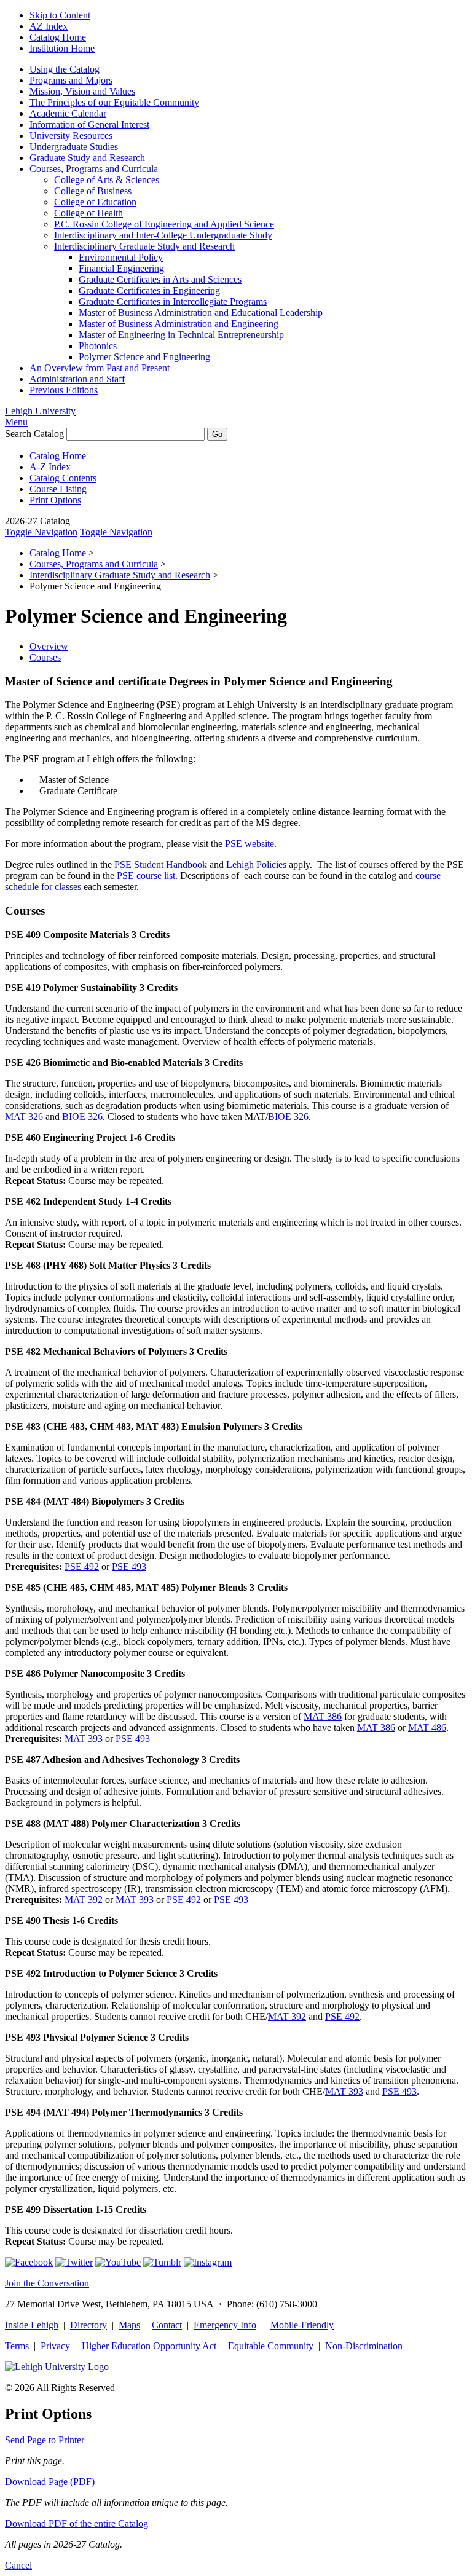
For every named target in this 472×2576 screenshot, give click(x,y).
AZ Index (49, 26)
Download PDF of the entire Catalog (77, 2523)
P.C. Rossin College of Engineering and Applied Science (164, 224)
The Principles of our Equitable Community (114, 102)
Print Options (55, 500)
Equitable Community (271, 2346)
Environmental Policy (121, 257)
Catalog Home (58, 37)
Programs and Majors (71, 80)
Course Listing (58, 489)
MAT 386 (323, 1716)
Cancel (18, 2565)
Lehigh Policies (256, 865)
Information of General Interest (89, 124)
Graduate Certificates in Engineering (149, 290)
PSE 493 (129, 1566)
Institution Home (62, 48)
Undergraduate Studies (74, 147)
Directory (88, 2325)
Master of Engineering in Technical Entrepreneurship (181, 335)
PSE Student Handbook (161, 865)
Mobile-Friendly (302, 2325)
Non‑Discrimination (364, 2346)
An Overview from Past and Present (100, 368)
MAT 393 (84, 1739)
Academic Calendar (68, 113)
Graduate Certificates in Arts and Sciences (160, 279)
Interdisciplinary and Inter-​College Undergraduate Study (163, 235)
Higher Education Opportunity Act (149, 2346)
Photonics (98, 346)
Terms (17, 2346)
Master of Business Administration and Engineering (179, 324)
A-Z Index (50, 467)
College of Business (93, 191)
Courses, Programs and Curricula (94, 169)
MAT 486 (427, 1727)
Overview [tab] (49, 646)
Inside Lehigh (32, 2325)
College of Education (95, 202)
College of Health (88, 213)
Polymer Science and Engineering (144, 357)
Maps (129, 2325)
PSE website (250, 844)
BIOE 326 (82, 1117)
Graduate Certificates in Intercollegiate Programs (173, 301)
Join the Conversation (47, 2283)
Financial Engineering (121, 268)
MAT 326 (24, 1117)
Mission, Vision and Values (82, 91)
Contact (167, 2325)
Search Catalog (34, 434)
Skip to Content (60, 15)
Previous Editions (64, 390)
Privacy (55, 2346)
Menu (16, 422)
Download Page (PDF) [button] (50, 2482)
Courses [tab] (45, 657)
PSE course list (146, 876)
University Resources (71, 136)
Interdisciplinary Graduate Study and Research (144, 246)
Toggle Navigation (41, 532)
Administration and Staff (77, 379)
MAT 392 (84, 1900)
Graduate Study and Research (87, 158)
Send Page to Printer (45, 2440)
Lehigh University (40, 411)
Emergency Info (225, 2325)
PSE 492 (82, 1566)
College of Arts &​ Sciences (107, 180)
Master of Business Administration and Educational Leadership (201, 313)
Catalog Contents (63, 478)
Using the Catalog (65, 69)
